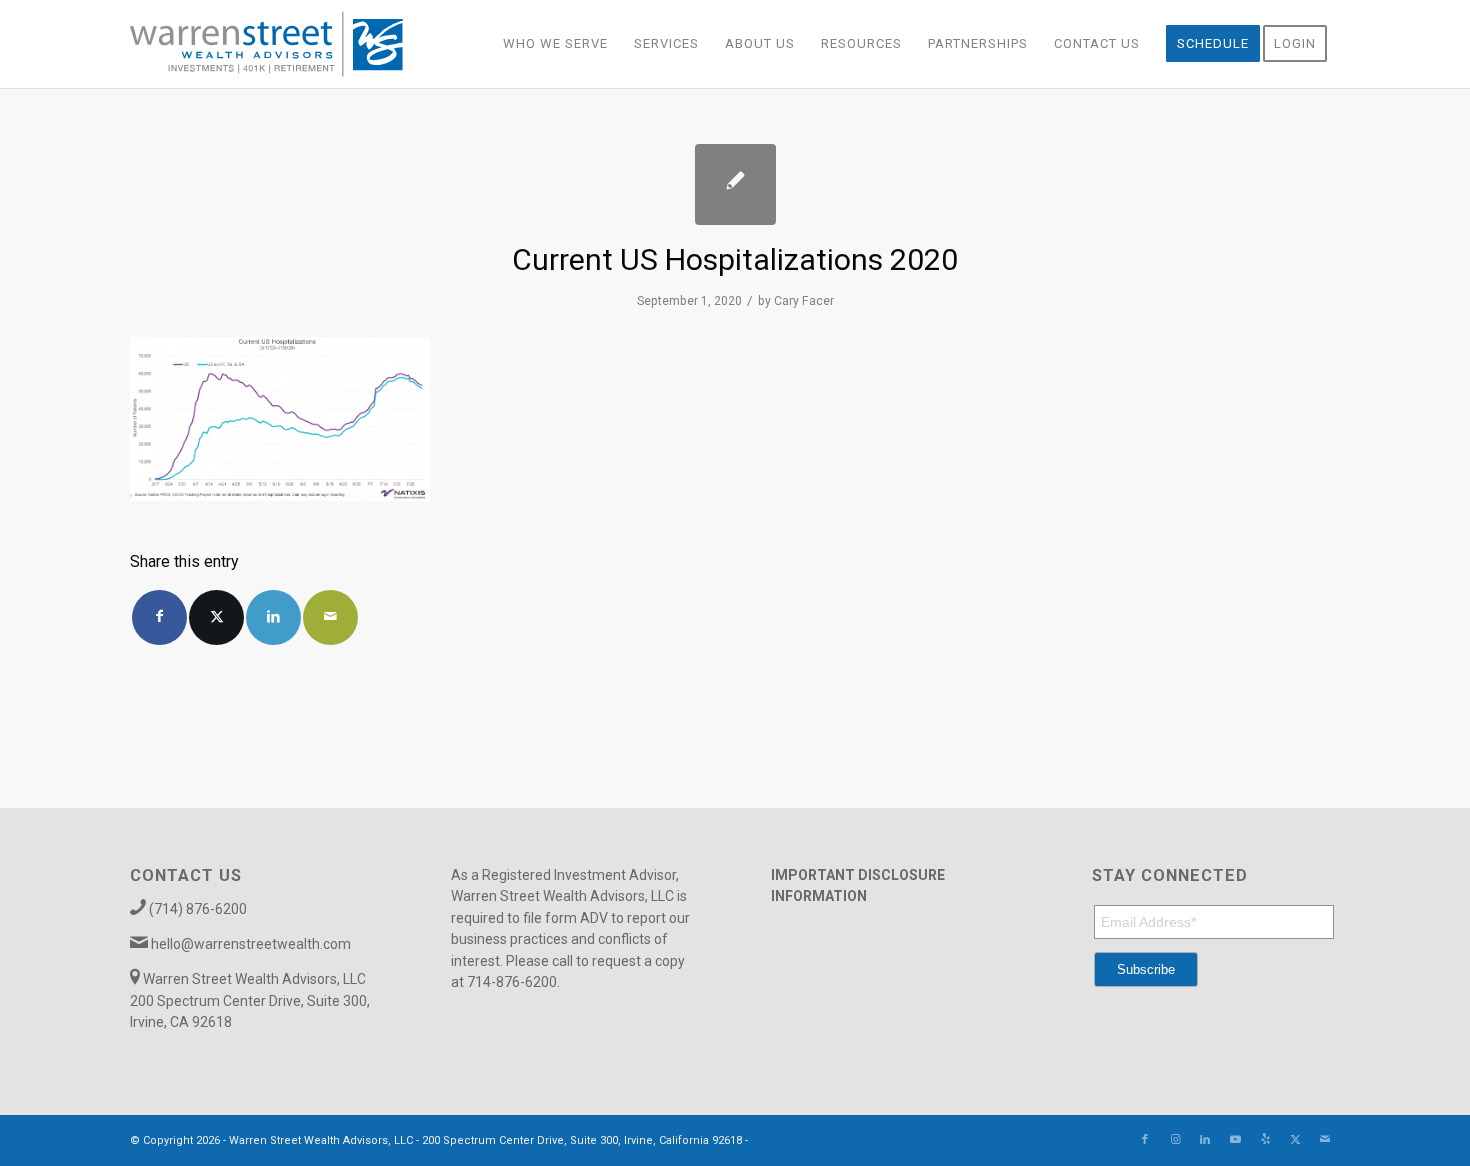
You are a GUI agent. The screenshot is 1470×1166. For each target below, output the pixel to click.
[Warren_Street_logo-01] (266, 44)
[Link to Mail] (1325, 1140)
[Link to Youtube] (1235, 1140)
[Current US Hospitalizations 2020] (735, 184)
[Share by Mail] (330, 617)
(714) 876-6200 (198, 909)
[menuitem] (555, 44)
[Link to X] (1295, 1140)
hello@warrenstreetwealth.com (251, 944)
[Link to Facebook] (1145, 1140)
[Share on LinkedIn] (273, 617)
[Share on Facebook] (159, 617)
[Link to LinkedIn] (1205, 1140)
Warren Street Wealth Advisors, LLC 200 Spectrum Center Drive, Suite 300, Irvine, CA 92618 (250, 1000)
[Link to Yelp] (1265, 1140)
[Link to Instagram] (1175, 1140)
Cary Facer (804, 301)
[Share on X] (216, 617)
